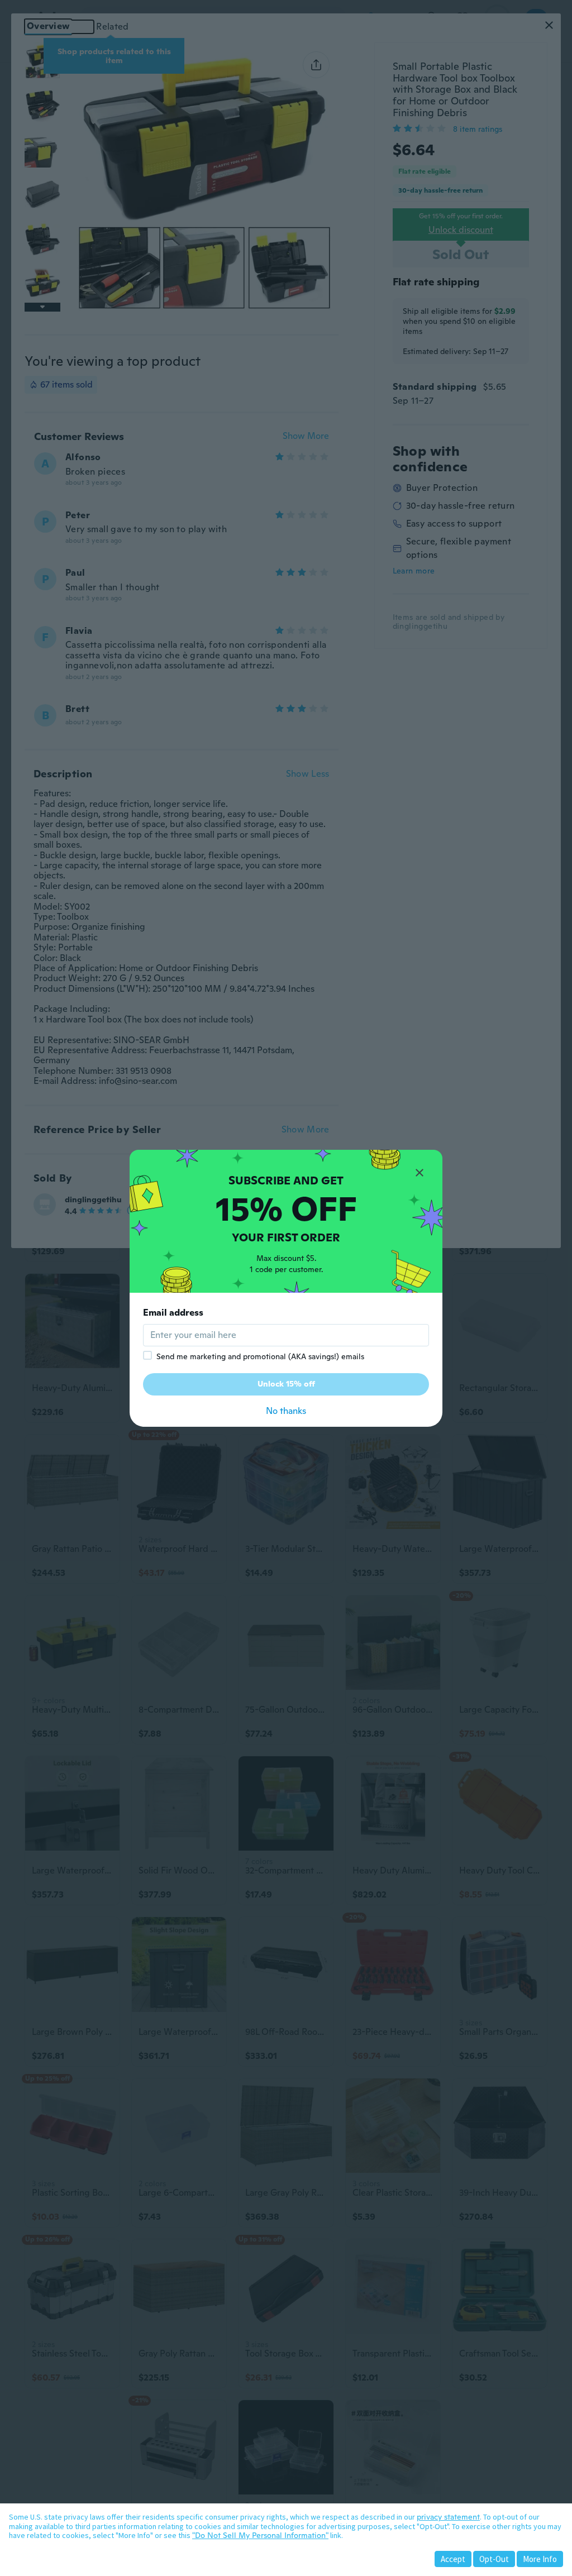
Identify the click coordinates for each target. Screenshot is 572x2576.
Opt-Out (494, 2559)
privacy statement (448, 2517)
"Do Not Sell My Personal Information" (260, 2535)
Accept (453, 2559)
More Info (540, 2559)
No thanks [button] (286, 1411)
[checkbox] (147, 1355)
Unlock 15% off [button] (286, 1384)
